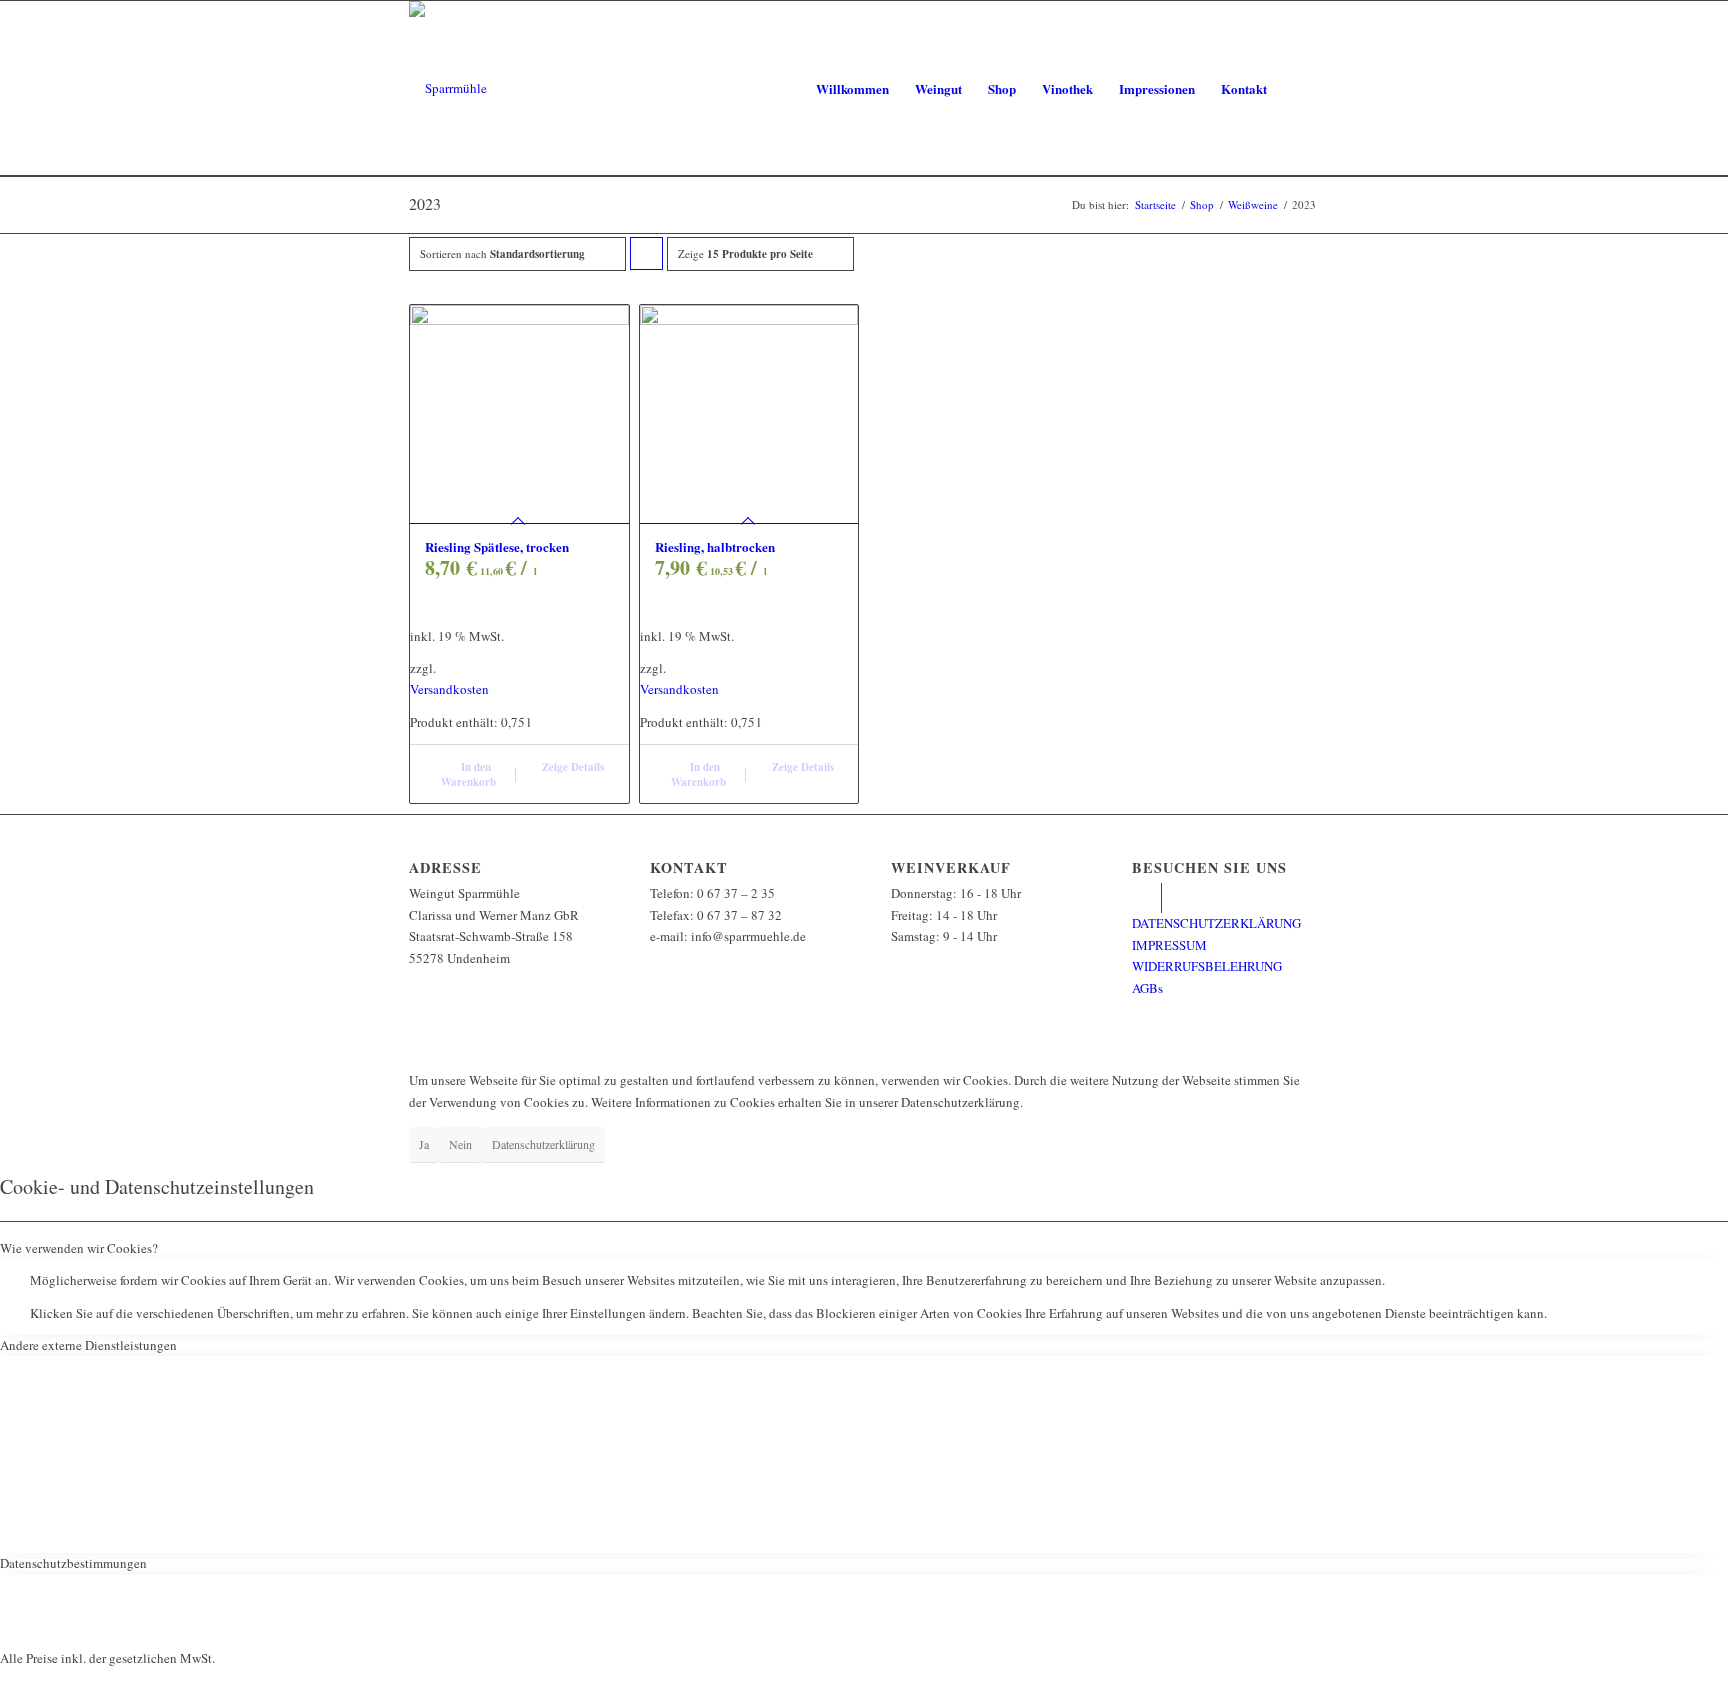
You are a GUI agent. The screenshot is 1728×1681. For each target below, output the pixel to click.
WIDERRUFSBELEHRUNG (1207, 966)
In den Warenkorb (468, 774)
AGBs (1147, 988)
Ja (424, 1144)
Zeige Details (571, 767)
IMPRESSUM (1169, 945)
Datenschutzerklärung (543, 1144)
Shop (1202, 204)
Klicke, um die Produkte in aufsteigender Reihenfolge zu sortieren (647, 258)
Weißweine (1253, 204)
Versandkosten (449, 689)
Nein (460, 1144)
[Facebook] (1146, 898)
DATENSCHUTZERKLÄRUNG (1216, 923)
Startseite (1155, 204)
